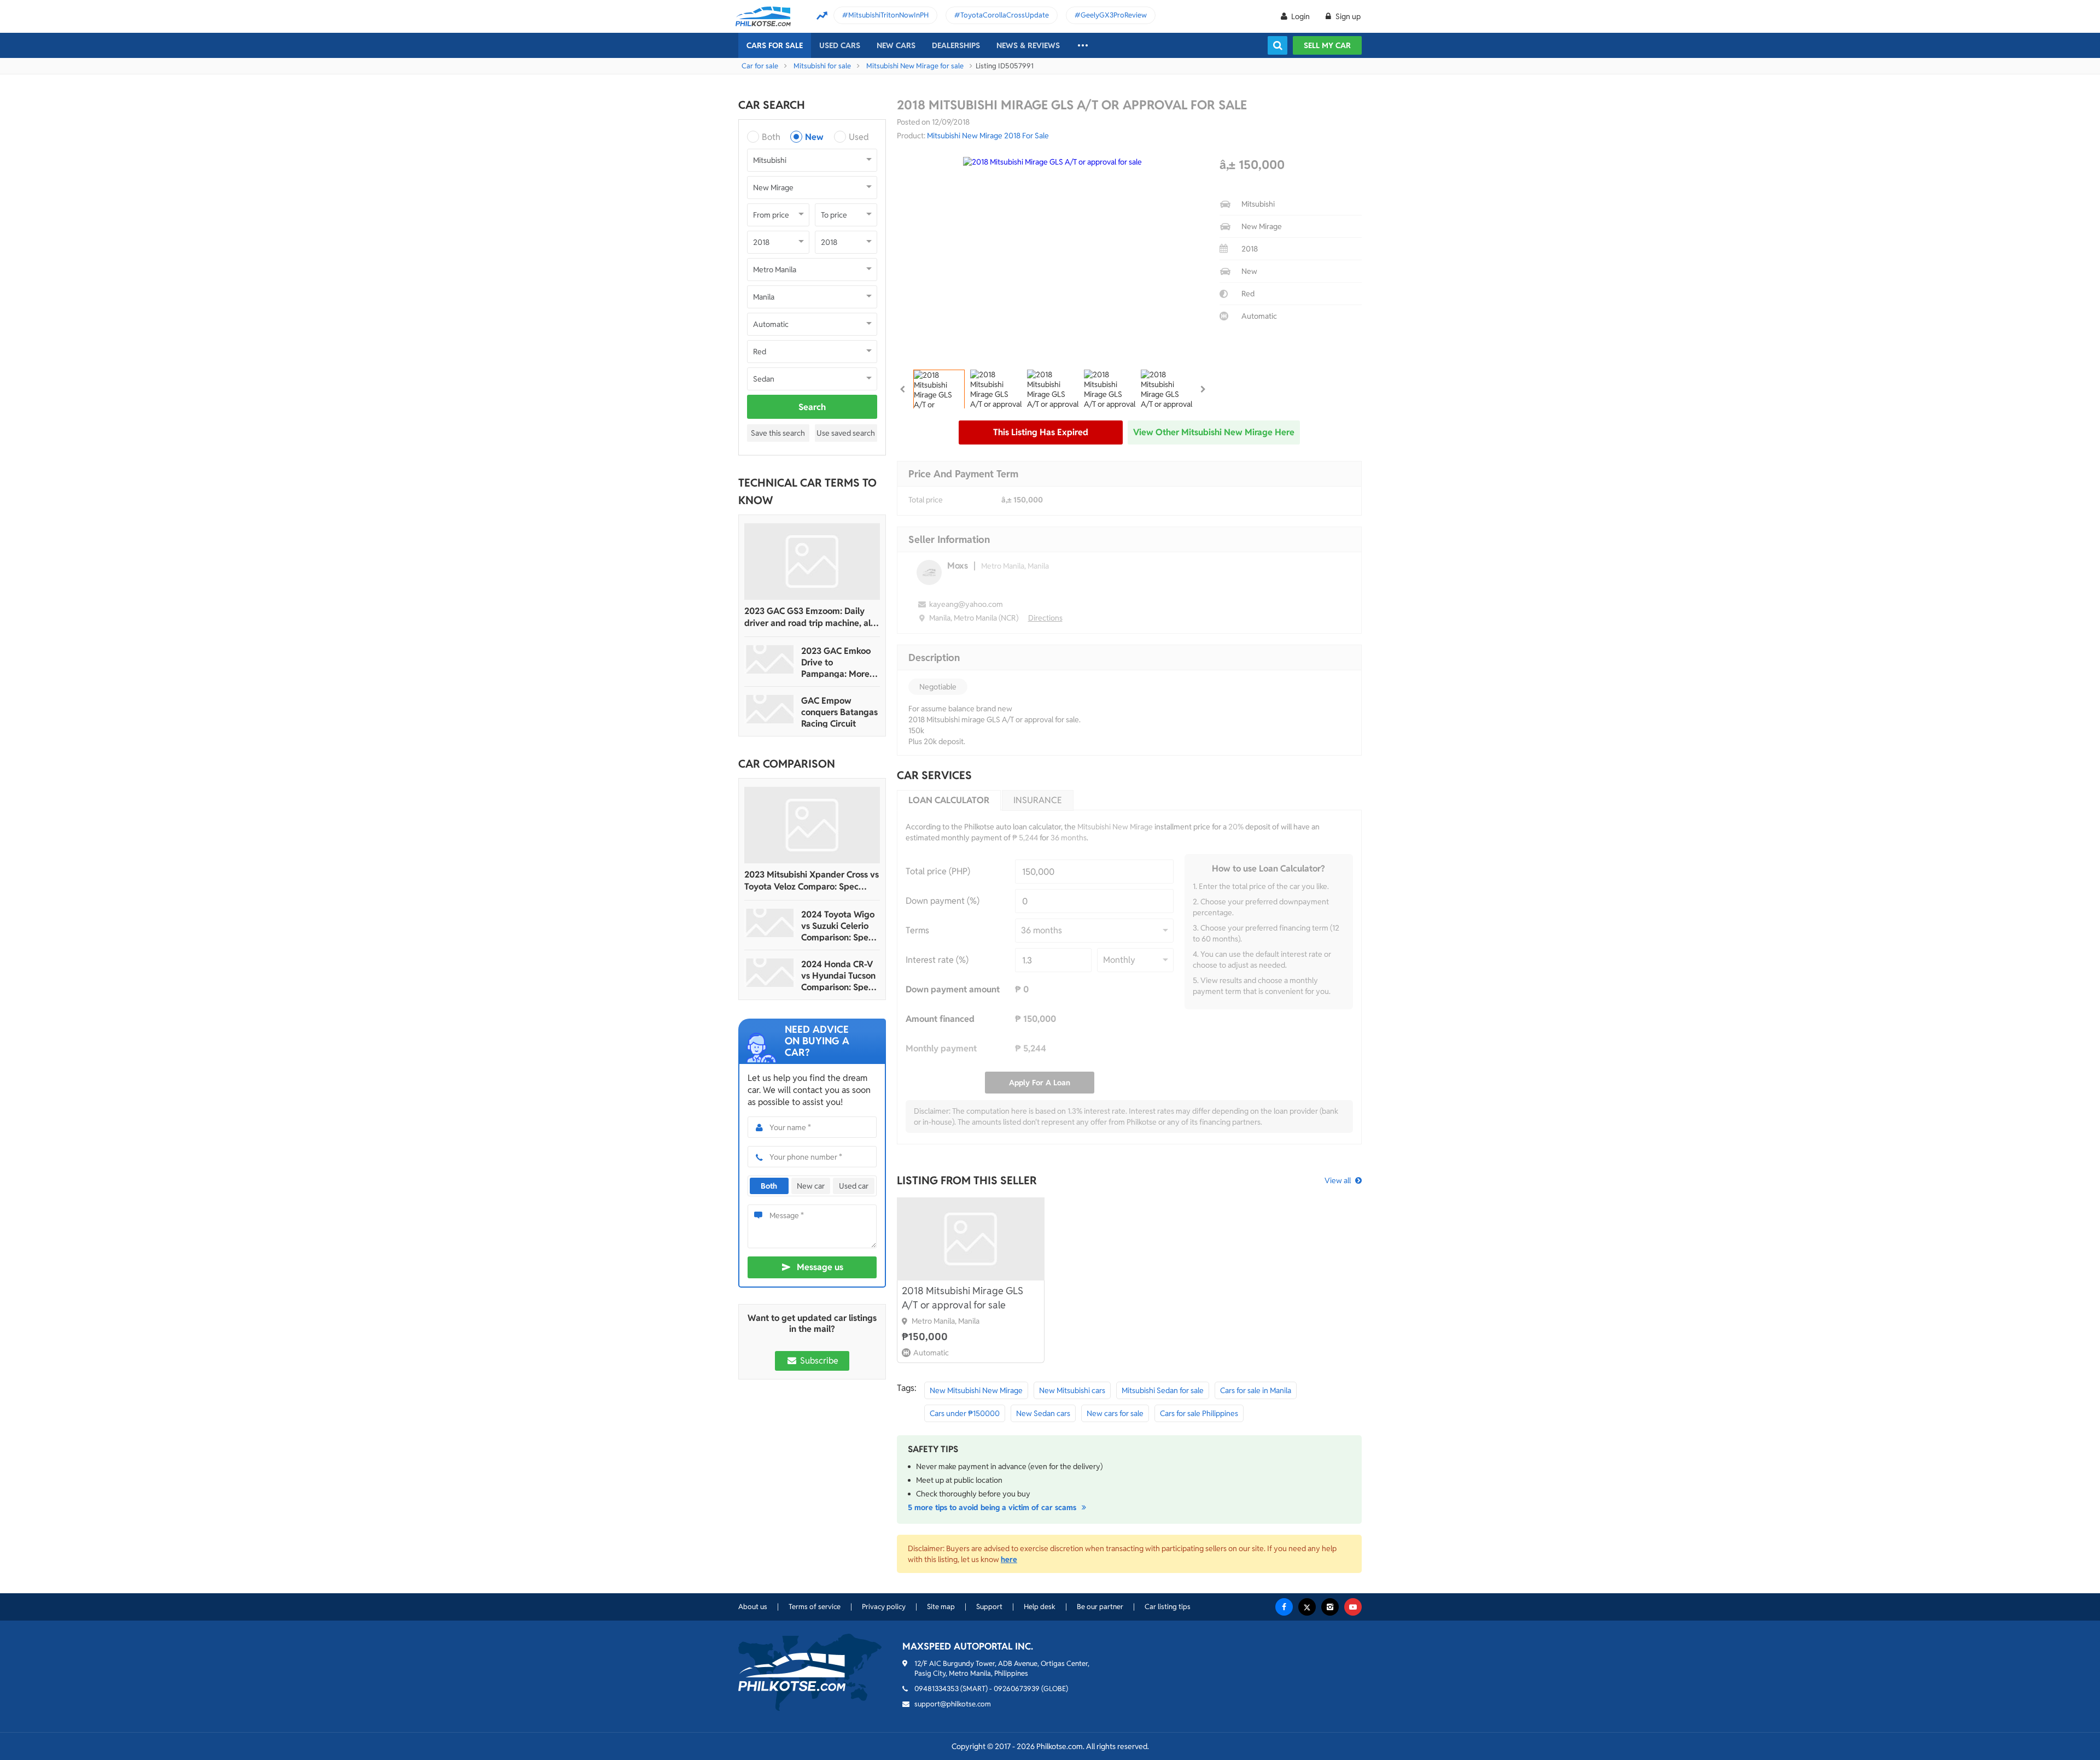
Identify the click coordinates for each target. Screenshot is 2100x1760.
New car (811, 1186)
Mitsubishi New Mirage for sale (915, 66)
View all (1338, 1180)
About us (753, 1607)
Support (989, 1607)
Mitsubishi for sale (822, 66)
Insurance (1038, 800)
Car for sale (760, 66)
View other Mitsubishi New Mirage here (1214, 432)
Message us (820, 1267)
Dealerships (956, 45)
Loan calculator (949, 800)
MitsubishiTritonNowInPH (888, 15)
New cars (896, 45)
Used (859, 137)
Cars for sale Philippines (1199, 1413)
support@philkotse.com (953, 1704)
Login (1300, 16)
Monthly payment (941, 1048)
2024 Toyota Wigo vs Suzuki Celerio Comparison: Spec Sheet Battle (838, 926)
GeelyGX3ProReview (1114, 15)
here (1009, 1559)
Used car (854, 1186)
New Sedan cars (1043, 1413)
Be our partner (1100, 1607)
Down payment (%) (943, 901)
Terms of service (815, 1607)
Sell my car (1327, 45)
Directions (1045, 618)
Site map (941, 1607)
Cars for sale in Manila (1256, 1390)
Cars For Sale (775, 45)
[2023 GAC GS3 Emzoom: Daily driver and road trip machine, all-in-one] (812, 562)
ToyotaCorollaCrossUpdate (1005, 15)
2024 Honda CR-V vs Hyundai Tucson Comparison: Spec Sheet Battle (838, 976)
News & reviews (1028, 45)
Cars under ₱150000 (965, 1413)
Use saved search (846, 433)
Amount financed (940, 1019)
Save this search (778, 433)
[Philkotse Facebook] (1284, 1607)
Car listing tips (1168, 1607)
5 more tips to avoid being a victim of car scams (993, 1507)
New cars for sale (1115, 1413)
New (814, 137)
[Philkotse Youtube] (1353, 1607)
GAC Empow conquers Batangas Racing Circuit (839, 712)
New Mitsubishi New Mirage (976, 1390)
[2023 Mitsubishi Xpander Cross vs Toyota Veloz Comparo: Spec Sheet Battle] (812, 825)
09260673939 (1017, 1689)
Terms (917, 930)
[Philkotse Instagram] (1330, 1607)
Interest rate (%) (937, 960)
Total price (926, 500)
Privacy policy (884, 1607)
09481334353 (937, 1689)
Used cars (840, 45)
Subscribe (818, 1361)
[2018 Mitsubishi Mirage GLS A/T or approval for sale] (971, 1239)
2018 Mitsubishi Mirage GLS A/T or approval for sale (962, 1298)
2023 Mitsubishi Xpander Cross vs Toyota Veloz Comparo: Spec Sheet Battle (812, 881)
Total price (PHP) (938, 871)
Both (771, 137)
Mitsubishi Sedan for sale (1163, 1390)
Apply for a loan (1040, 1083)
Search (812, 407)
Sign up (1347, 16)
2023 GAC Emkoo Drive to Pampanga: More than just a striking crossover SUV (838, 662)
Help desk (1040, 1607)
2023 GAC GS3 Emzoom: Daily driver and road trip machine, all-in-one (810, 617)
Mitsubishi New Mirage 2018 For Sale (988, 136)
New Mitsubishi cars (1072, 1390)
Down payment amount (953, 989)
